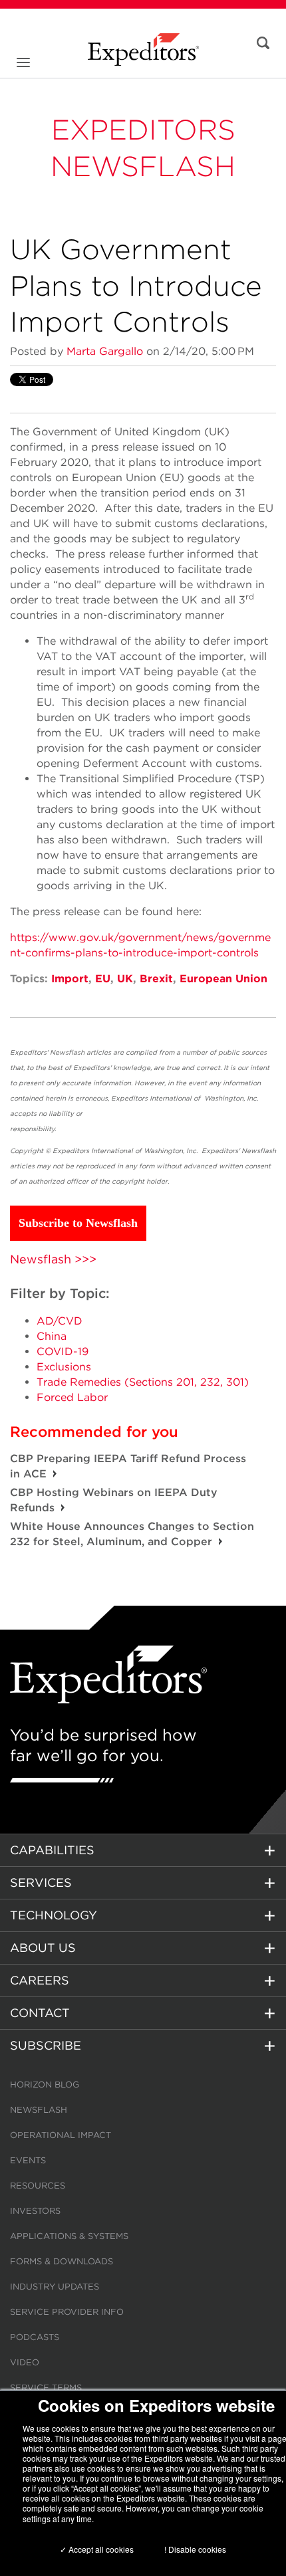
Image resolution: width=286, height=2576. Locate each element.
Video (25, 2362)
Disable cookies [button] (197, 2549)
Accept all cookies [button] (100, 2549)
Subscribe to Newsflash (78, 1223)
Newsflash (39, 2110)
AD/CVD (60, 1321)
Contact (40, 2013)
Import (70, 979)
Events (28, 2160)
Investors (35, 2211)
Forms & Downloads (62, 2261)
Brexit (156, 979)
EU (103, 979)
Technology (54, 1915)
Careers (40, 1980)
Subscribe (46, 2045)
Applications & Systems (69, 2236)
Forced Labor (72, 1397)
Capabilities (52, 1850)
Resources (38, 2186)
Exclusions (64, 1367)
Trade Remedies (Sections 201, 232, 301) (143, 1382)
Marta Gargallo (105, 351)
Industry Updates (55, 2287)
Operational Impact (61, 2135)
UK (125, 979)
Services (41, 1882)
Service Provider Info (67, 2312)
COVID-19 (63, 1351)
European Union (223, 979)
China (52, 1336)
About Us (43, 1948)
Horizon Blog (45, 2085)
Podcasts (35, 2337)
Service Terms (46, 2388)
